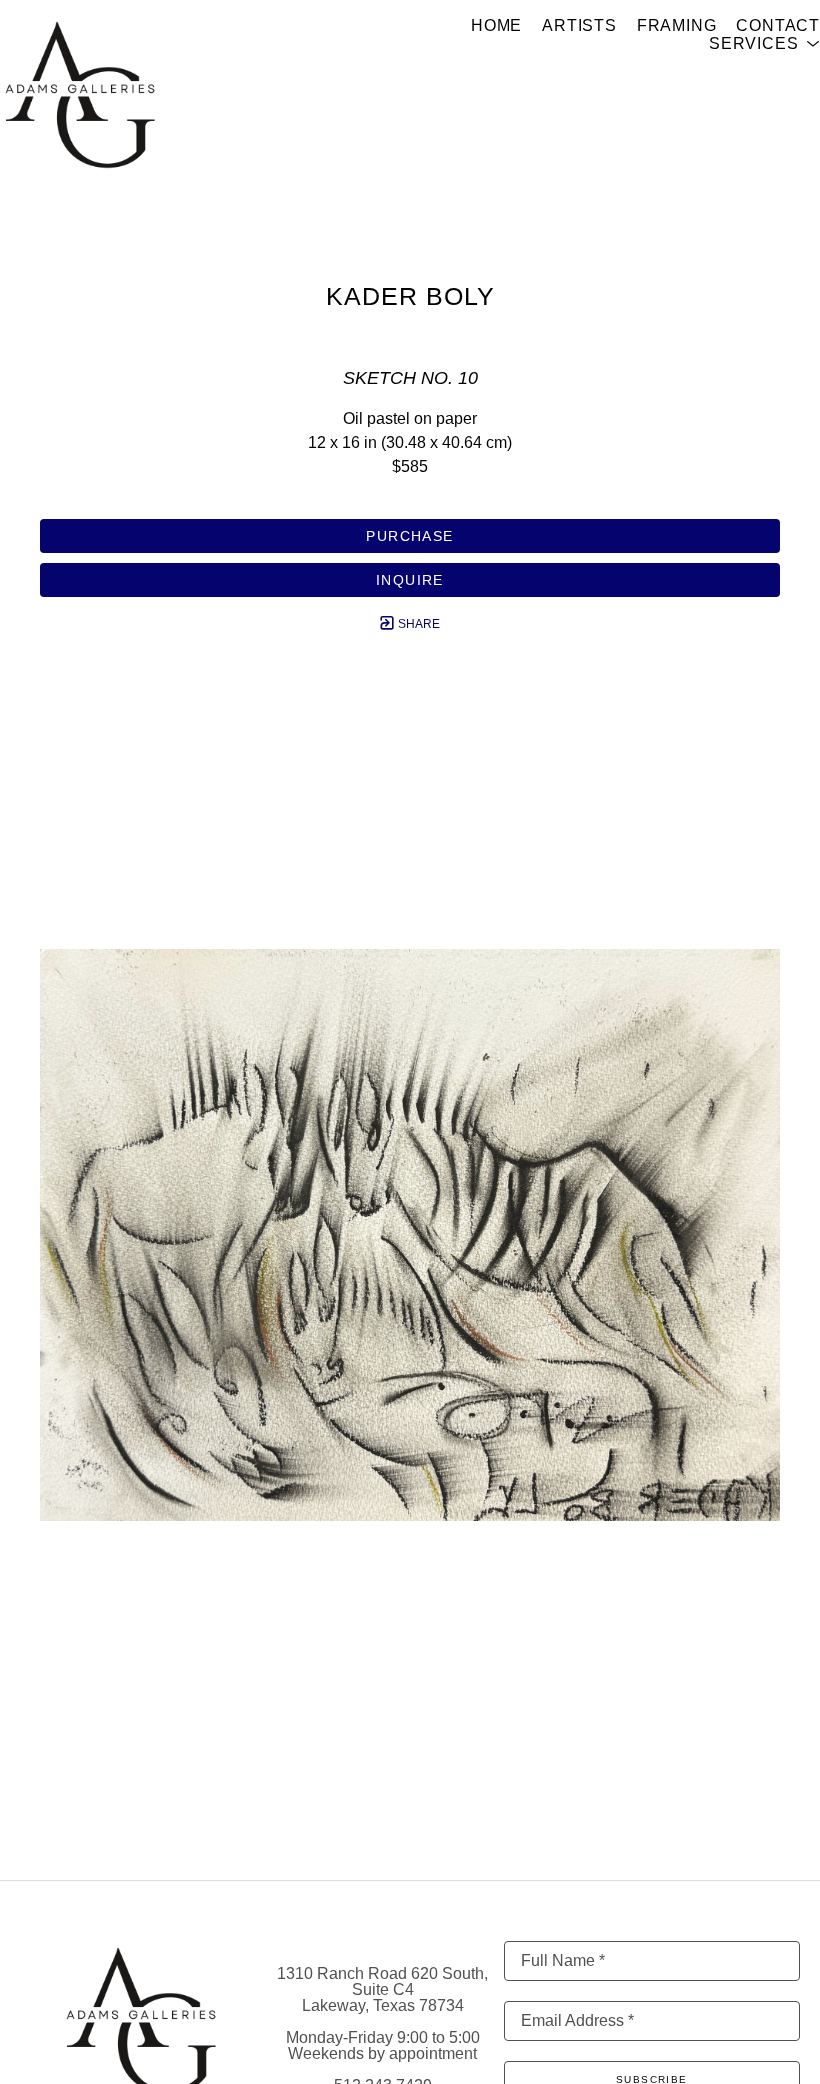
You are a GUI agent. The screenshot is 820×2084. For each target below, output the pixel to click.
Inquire (410, 580)
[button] (764, 44)
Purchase (409, 536)
